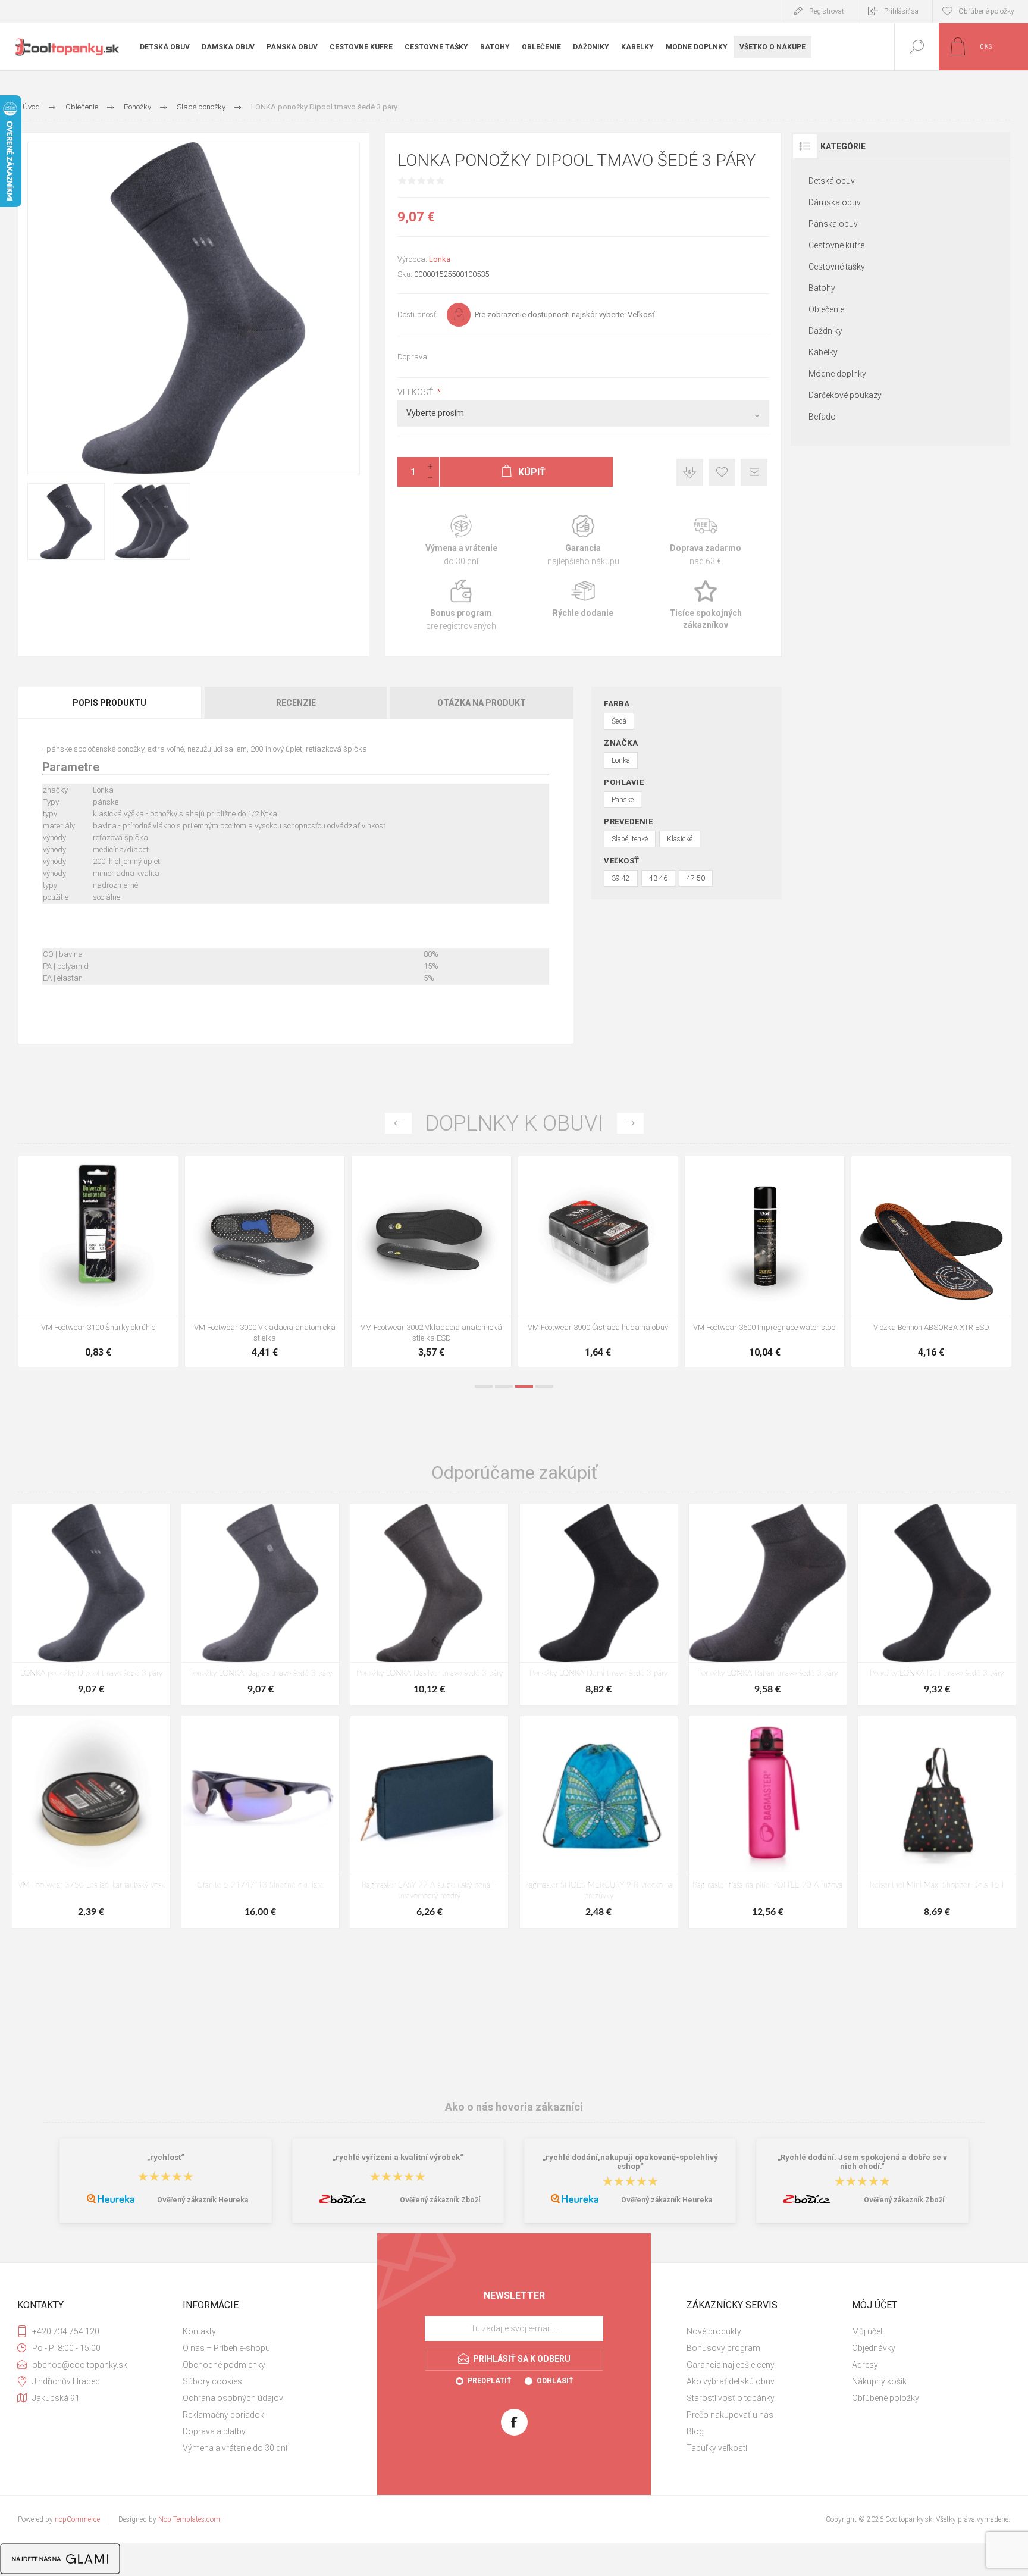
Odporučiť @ (754, 472)
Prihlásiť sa (901, 11)
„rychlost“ (166, 2157)
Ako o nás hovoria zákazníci (514, 2107)
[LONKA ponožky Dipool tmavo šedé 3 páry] (91, 1605)
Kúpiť (85, 1286)
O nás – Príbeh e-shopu (226, 2348)
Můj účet (867, 2331)
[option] (98, 1264)
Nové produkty (714, 2331)
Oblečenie (826, 309)
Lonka (440, 259)
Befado (822, 417)
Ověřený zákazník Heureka (203, 2200)
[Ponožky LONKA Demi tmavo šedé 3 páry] (599, 1605)
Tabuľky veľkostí (717, 2448)
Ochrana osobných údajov (233, 2398)
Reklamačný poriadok (223, 2415)
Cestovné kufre (836, 245)
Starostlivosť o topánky (731, 2398)
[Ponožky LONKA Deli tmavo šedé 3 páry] (937, 1605)
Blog (695, 2431)
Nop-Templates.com (189, 2519)
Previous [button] (398, 1123)
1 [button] (484, 1386)
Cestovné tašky (837, 267)
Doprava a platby (214, 2431)
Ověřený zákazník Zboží (440, 2200)
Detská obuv (832, 181)
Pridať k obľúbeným (722, 472)
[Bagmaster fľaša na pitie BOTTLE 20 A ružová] (768, 1822)
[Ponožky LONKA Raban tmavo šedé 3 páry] (768, 1605)
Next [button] (630, 1123)
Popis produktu (109, 703)
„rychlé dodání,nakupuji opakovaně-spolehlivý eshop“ (630, 2162)
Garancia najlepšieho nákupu (583, 541)
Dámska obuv (835, 202)
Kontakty (199, 2331)
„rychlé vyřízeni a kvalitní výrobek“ (398, 2157)
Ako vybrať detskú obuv (731, 2381)
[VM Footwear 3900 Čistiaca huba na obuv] (931, 1262)
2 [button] (504, 1386)
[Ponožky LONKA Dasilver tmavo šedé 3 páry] (429, 1605)
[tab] (110, 703)
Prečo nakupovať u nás (730, 2415)
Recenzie (296, 703)
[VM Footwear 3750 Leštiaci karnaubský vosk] (91, 1822)
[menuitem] (264, 2331)
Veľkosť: (417, 392)
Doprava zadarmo (705, 541)
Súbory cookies (212, 2381)
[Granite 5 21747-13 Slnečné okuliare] (260, 1822)
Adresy (865, 2365)
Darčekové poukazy (845, 395)
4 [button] (544, 1386)
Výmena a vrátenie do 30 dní (235, 2448)
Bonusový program (723, 2348)
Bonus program (461, 605)
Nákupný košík (879, 2381)
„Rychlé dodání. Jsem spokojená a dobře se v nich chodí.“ (862, 2162)
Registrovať (827, 11)
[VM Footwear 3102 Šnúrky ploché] (265, 1262)
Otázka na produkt (482, 703)
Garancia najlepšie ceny (690, 472)
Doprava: (413, 357)
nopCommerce (77, 2519)
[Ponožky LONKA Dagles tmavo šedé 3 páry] (260, 1605)
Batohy (822, 288)
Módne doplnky (837, 374)
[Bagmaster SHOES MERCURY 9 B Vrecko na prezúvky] (599, 1822)
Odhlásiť (555, 2381)
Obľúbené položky (886, 2398)
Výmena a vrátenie (461, 541)
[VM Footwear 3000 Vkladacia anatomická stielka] (598, 1262)
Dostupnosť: (418, 314)
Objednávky (874, 2348)
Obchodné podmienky (224, 2365)
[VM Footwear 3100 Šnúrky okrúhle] (431, 1262)
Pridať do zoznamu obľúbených (112, 1286)
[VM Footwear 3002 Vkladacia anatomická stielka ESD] (764, 1262)
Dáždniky (825, 331)
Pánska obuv (833, 224)
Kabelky (823, 352)
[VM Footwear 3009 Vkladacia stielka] (98, 1262)
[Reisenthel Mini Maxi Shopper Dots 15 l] (937, 1822)
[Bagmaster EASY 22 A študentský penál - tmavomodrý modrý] (429, 1822)
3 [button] (524, 1386)
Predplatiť (489, 2381)
